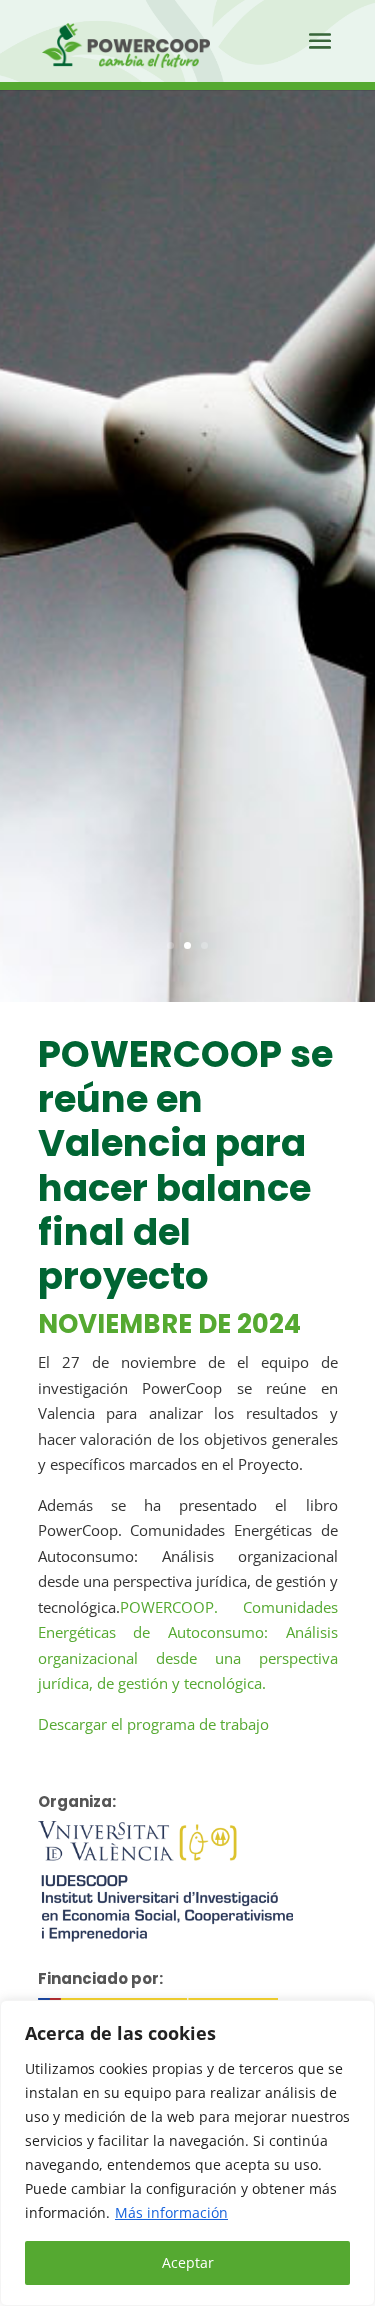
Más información (171, 2212)
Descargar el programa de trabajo (153, 1724)
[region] (187, 2153)
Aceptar (188, 2262)
